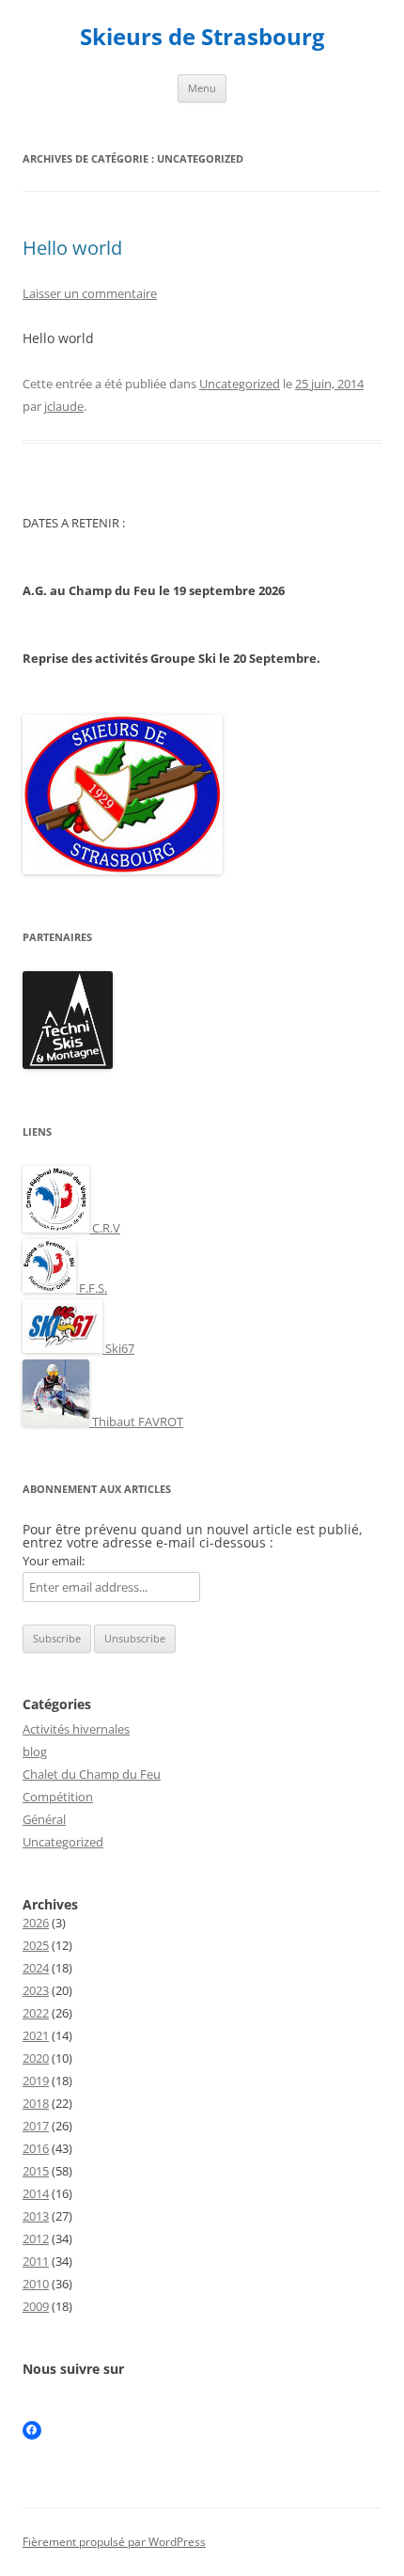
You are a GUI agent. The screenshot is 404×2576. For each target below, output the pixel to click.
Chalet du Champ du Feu (92, 1774)
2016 (36, 2148)
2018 (36, 2103)
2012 (36, 2238)
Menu (202, 88)
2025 (36, 1945)
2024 (36, 1968)
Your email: (54, 1561)
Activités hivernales (76, 1729)
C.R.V (105, 1228)
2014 (36, 2193)
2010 (36, 2284)
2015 (36, 2171)
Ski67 (118, 1348)
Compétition (58, 1797)
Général (44, 1819)
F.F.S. (92, 1288)
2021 (36, 2035)
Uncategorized (240, 384)
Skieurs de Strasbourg (202, 37)
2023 (36, 1990)
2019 (36, 2081)
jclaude (64, 406)
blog (35, 1751)
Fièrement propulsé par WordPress (114, 2542)
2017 (36, 2126)
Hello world (72, 248)
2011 (36, 2261)
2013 (36, 2216)
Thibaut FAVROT (136, 1422)
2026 (36, 1923)
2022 (36, 2013)
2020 (36, 2058)
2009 (36, 2306)
